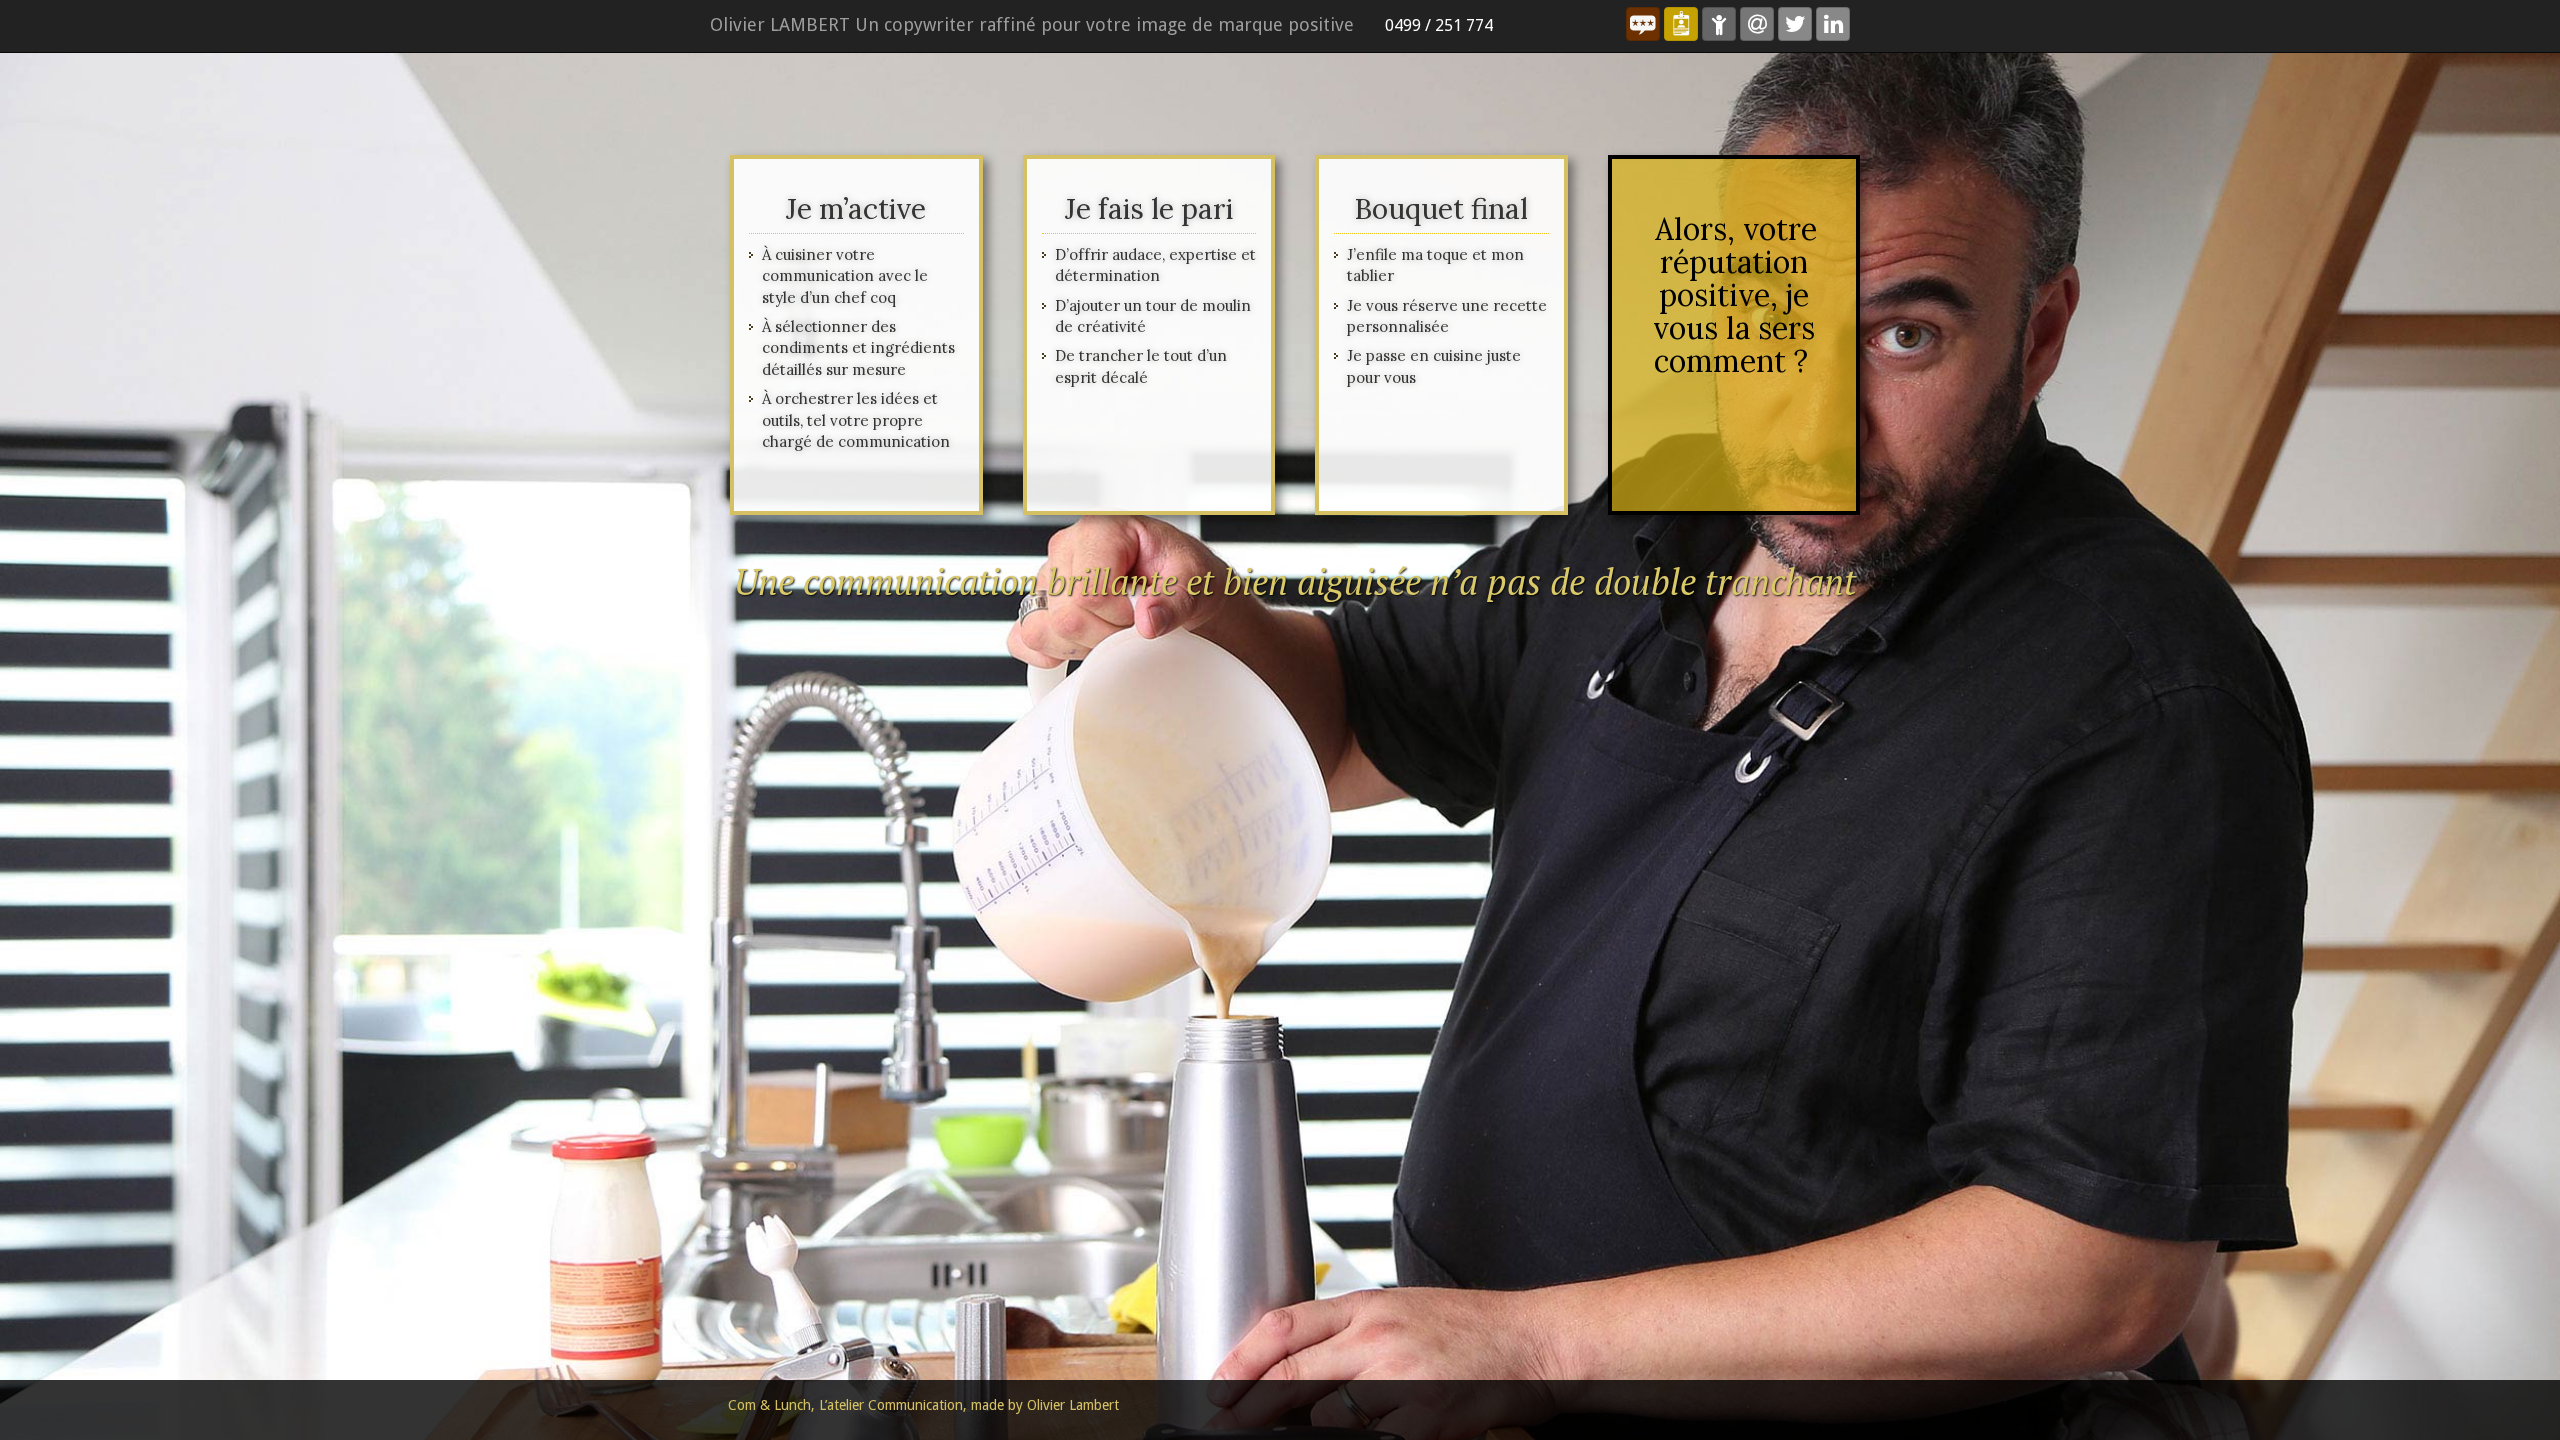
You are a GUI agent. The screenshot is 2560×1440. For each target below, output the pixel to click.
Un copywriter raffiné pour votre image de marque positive (1032, 24)
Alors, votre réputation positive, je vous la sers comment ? (1735, 295)
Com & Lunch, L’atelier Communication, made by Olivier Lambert (923, 1405)
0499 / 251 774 (1439, 25)
